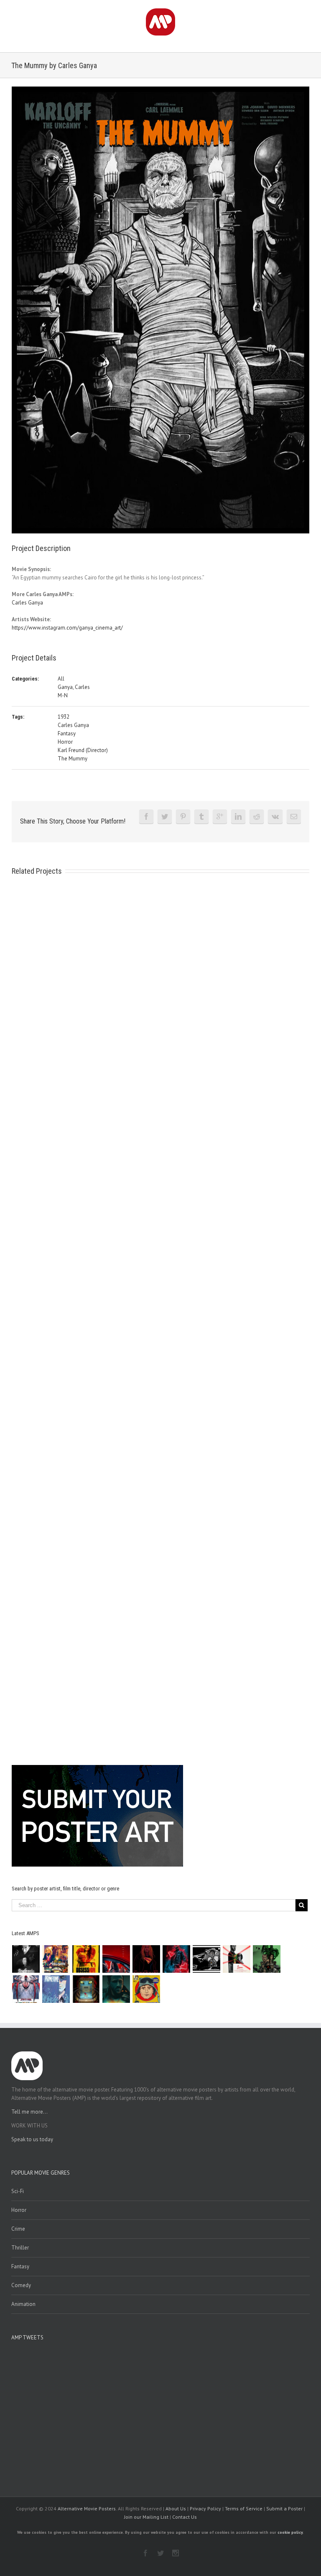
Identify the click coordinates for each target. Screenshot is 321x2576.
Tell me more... (29, 2112)
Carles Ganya (27, 603)
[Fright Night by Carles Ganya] (207, 1959)
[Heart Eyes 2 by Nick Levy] (177, 1959)
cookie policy (290, 2532)
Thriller (20, 2248)
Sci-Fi (18, 2191)
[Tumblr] (201, 816)
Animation (23, 2304)
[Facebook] (146, 816)
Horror (65, 742)
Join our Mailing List (146, 2517)
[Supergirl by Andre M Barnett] (146, 1959)
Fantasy (67, 733)
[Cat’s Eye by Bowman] (86, 1989)
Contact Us (185, 2517)
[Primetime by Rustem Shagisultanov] (56, 1989)
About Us (176, 2508)
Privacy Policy (205, 2508)
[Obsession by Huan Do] (116, 1959)
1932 (64, 717)
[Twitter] (165, 816)
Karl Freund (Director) (83, 750)
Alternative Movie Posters (87, 2508)
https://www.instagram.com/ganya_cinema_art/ (67, 628)
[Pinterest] (183, 816)
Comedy (21, 2285)
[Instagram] (176, 2553)
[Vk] (275, 816)
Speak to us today (32, 2139)
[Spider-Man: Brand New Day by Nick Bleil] (26, 1989)
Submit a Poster (284, 2508)
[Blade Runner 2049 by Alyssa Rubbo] (116, 1989)
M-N (63, 695)
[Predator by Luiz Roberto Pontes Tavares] (267, 1959)
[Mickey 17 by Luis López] (146, 1989)
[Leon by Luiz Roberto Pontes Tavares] (237, 1959)
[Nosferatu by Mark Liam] (26, 1959)
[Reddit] (257, 816)
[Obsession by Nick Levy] (86, 1959)
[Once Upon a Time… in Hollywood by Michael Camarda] (56, 1959)
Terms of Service (244, 2508)
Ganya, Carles (74, 687)
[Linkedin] (238, 816)
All (61, 679)
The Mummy (73, 759)
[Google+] (220, 816)
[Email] (294, 816)
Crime (18, 2229)
